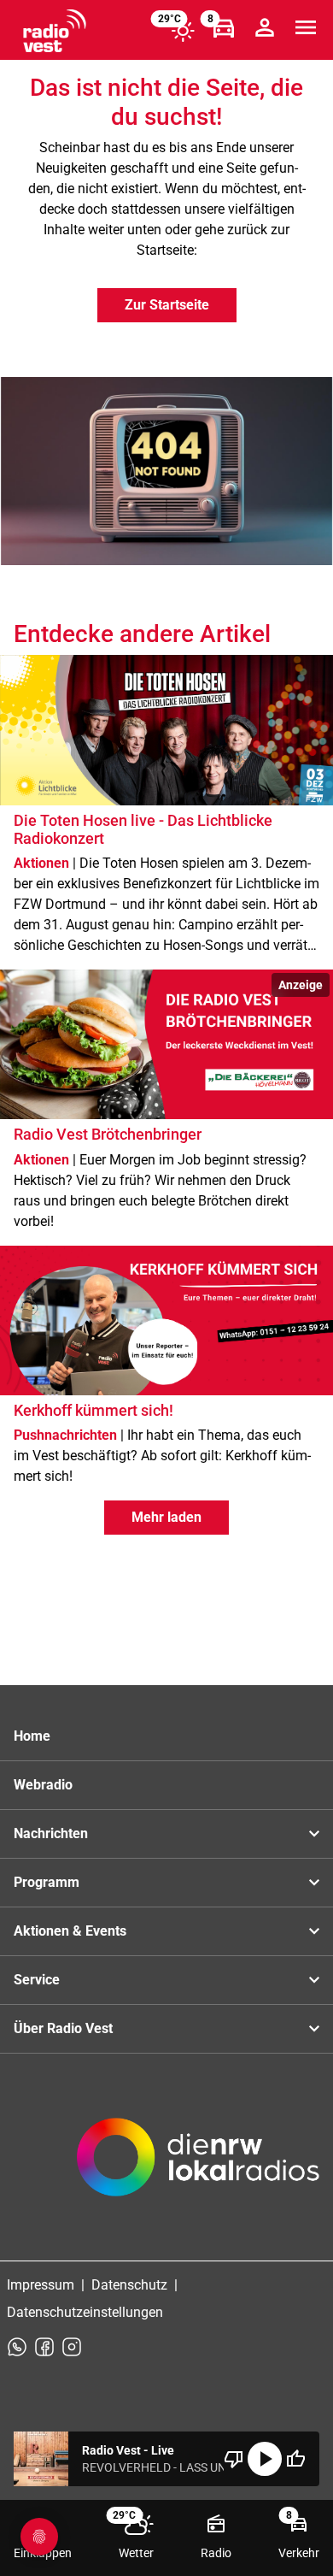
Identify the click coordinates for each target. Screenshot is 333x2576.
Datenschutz (129, 2285)
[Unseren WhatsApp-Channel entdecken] (17, 2347)
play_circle (265, 2459)
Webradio (43, 1785)
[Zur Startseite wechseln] (55, 31)
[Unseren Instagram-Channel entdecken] (72, 2347)
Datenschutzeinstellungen (85, 2312)
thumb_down (234, 2459)
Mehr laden (166, 1517)
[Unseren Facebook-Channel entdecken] (44, 2347)
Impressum (41, 2285)
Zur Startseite (167, 305)
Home (32, 1736)
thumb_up (295, 2459)
